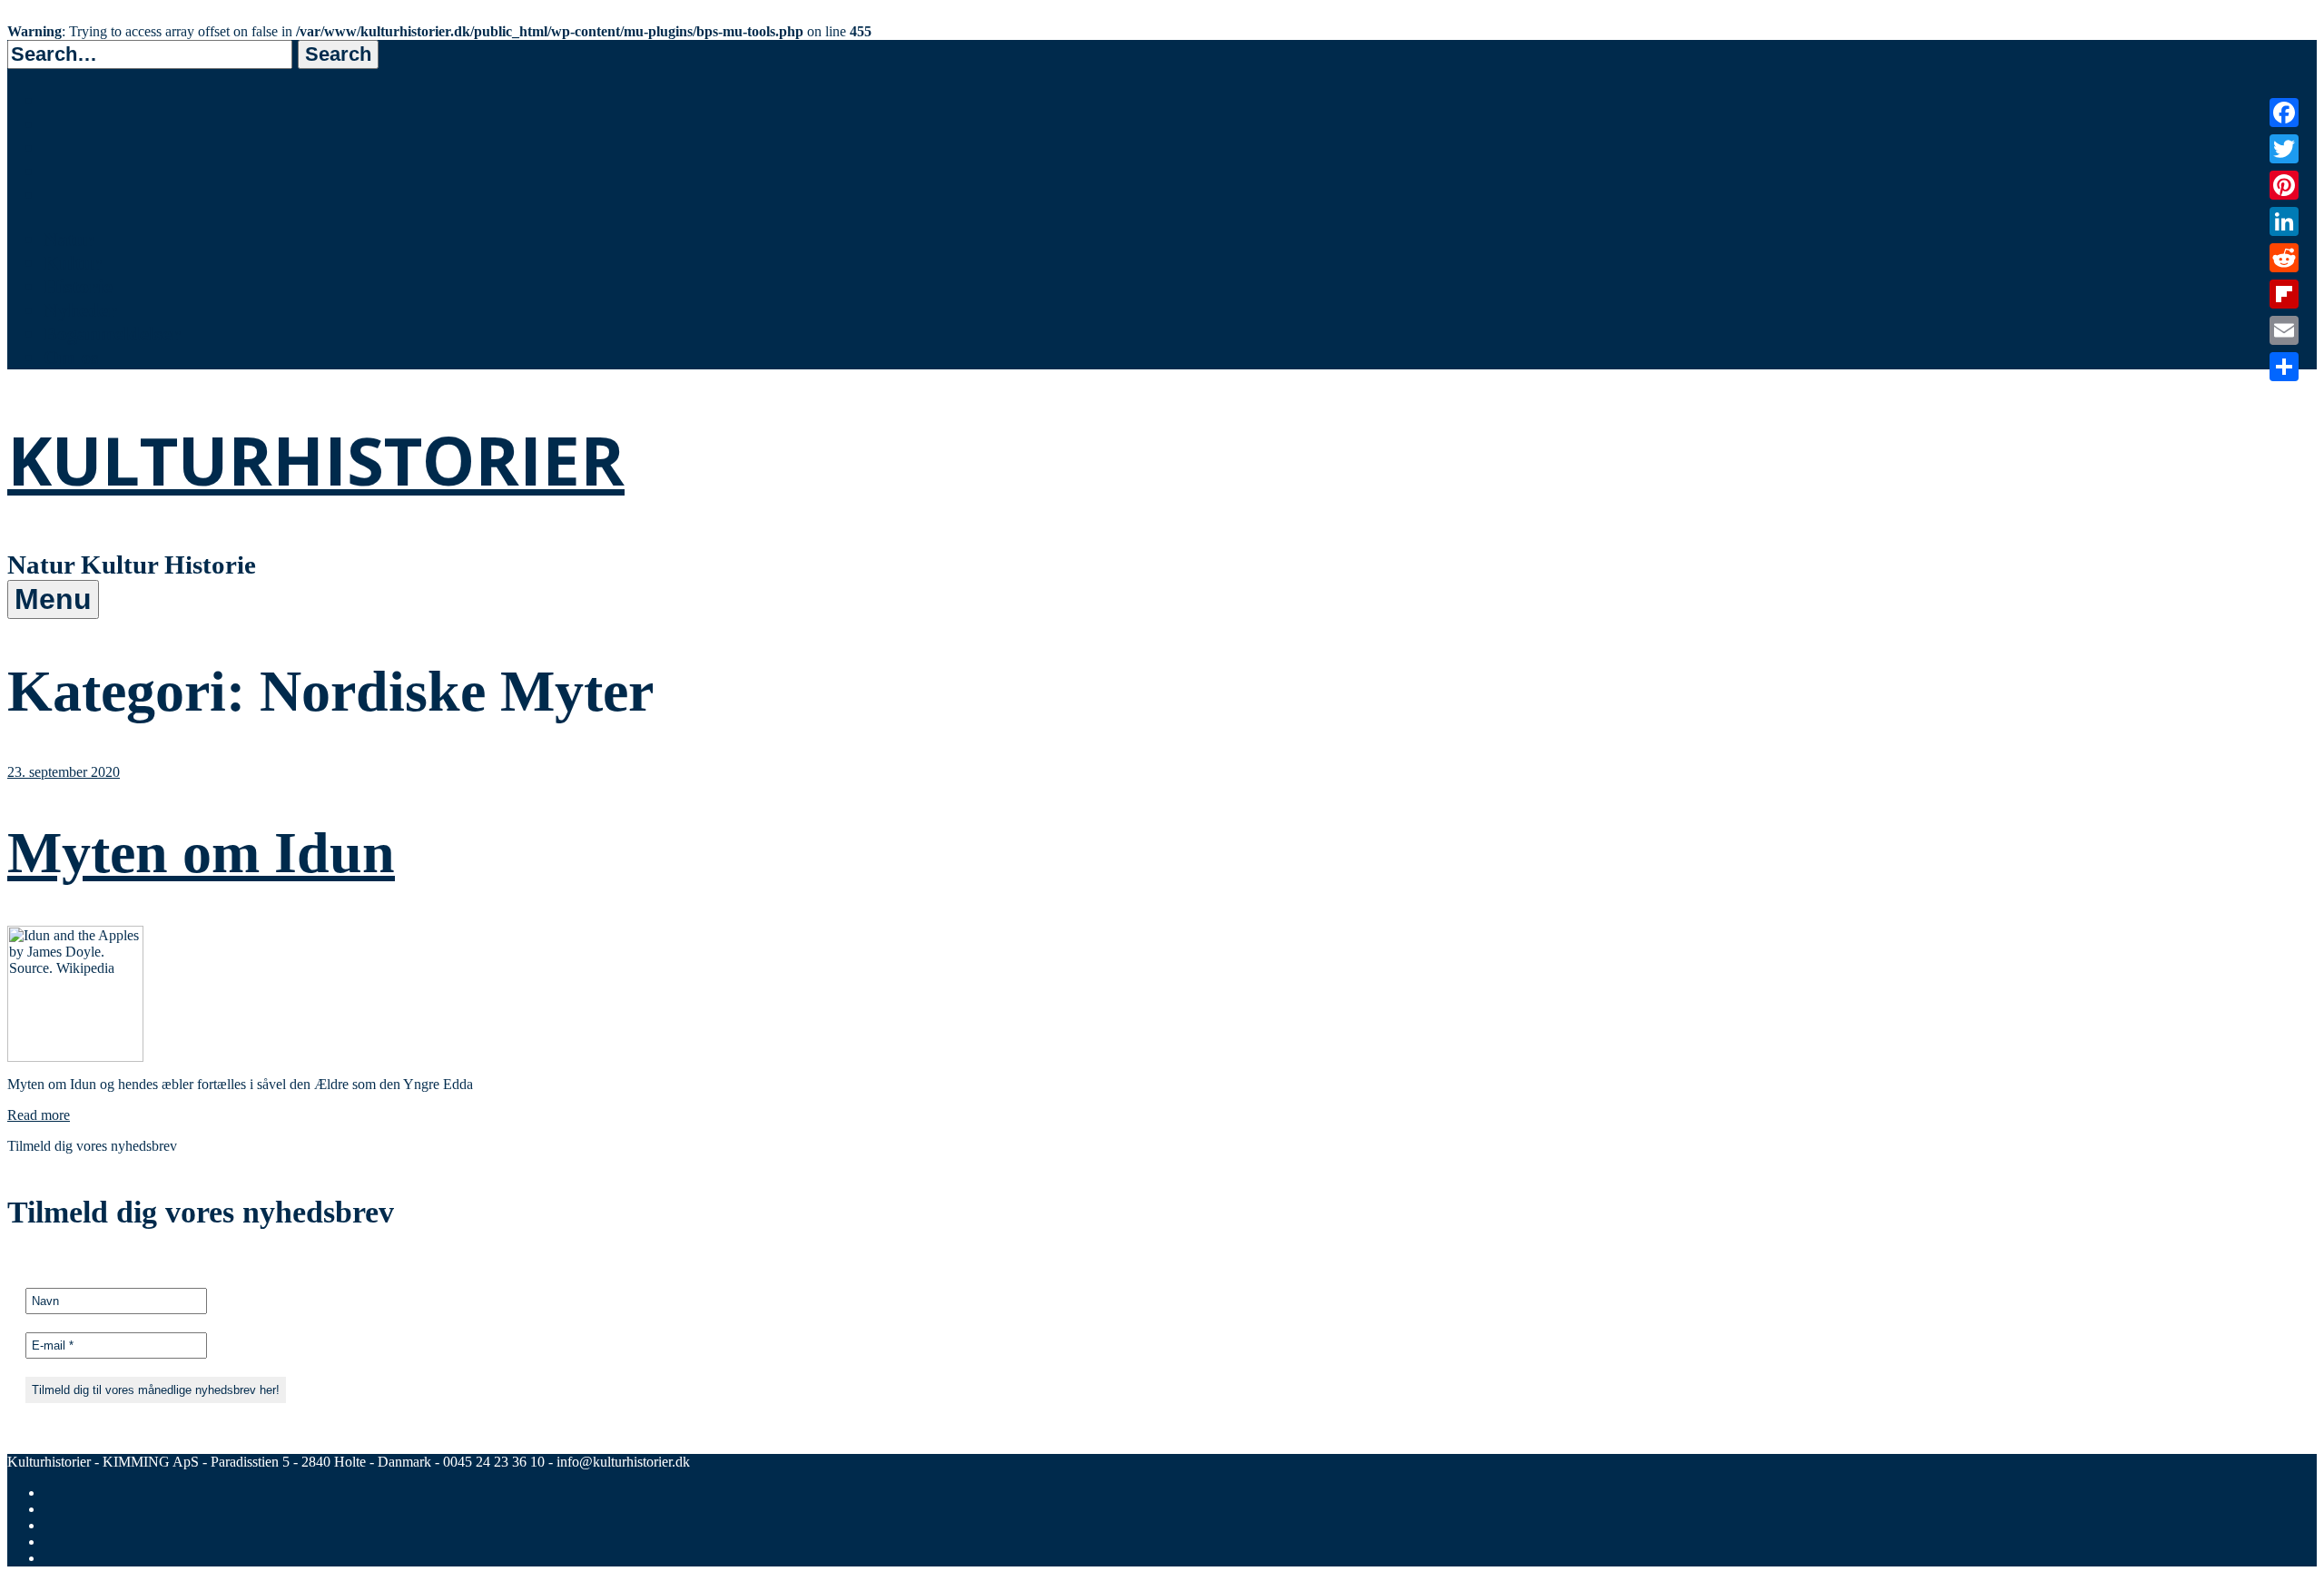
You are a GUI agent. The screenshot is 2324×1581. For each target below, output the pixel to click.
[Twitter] (2284, 149)
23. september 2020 (64, 772)
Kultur (73, 263)
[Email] (2284, 330)
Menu (53, 599)
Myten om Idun (201, 853)
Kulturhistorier (316, 460)
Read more (39, 1115)
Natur (69, 239)
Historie (78, 286)
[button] (338, 54)
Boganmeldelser (112, 334)
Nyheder (80, 310)
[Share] (2284, 367)
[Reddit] (2284, 258)
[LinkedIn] (2284, 221)
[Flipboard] (2284, 294)
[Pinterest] (2284, 185)
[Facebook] (2284, 113)
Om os (71, 357)
